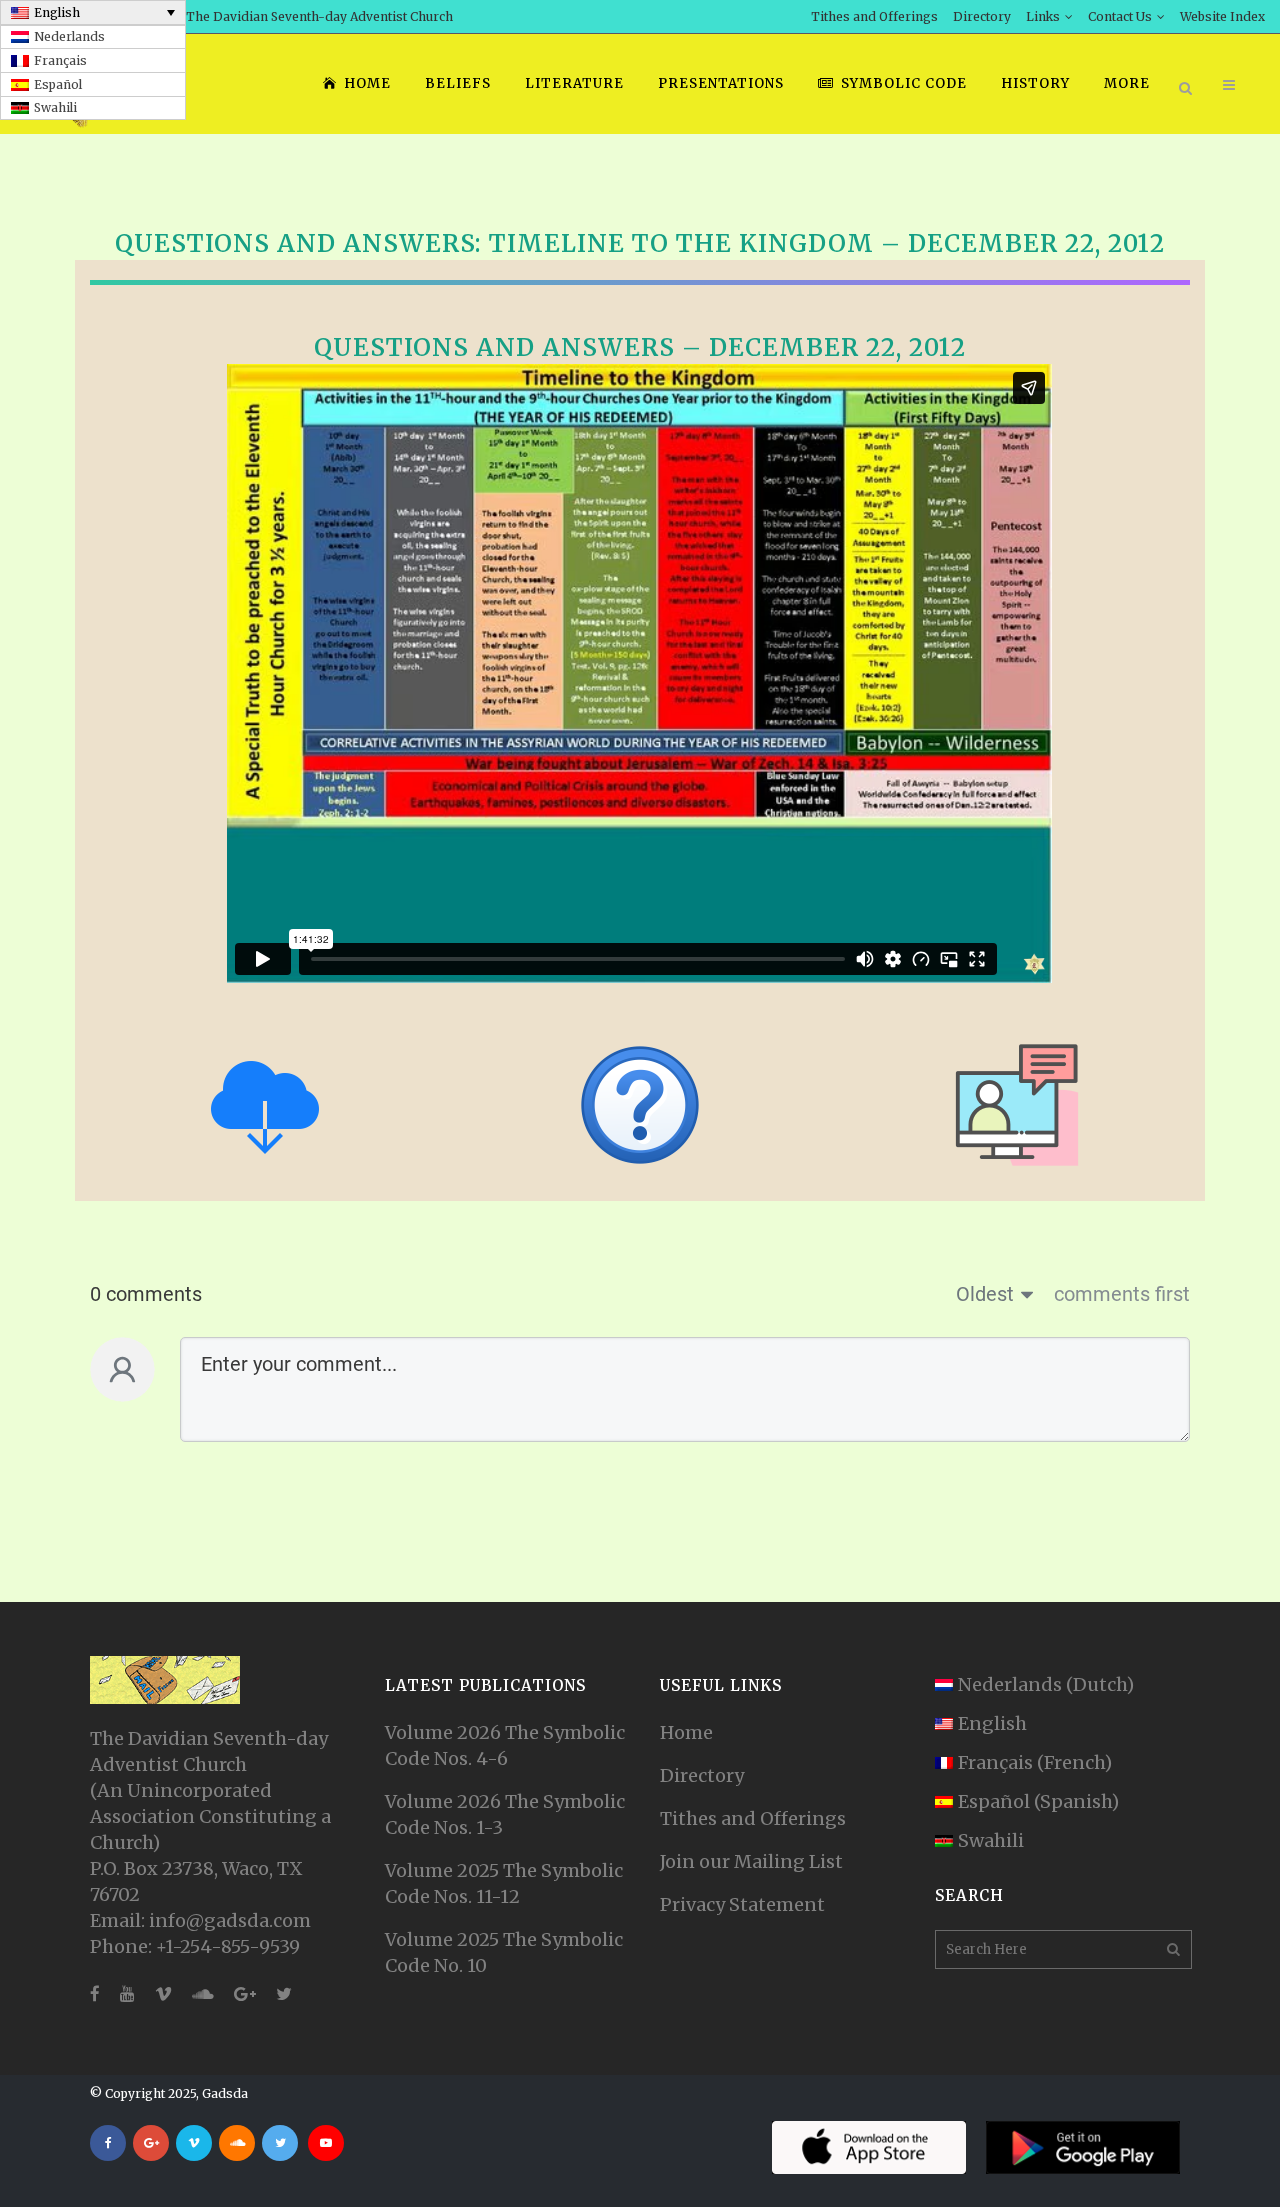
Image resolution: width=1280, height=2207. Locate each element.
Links (1043, 16)
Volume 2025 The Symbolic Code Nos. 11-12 (504, 1883)
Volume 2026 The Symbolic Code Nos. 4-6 (505, 1745)
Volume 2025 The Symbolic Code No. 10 (504, 1952)
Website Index (1222, 16)
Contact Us (1120, 16)
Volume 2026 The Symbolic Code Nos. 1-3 (505, 1814)
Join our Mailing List (751, 1861)
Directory (982, 16)
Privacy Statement (742, 1904)
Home (686, 1732)
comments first (1122, 1294)
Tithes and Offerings (874, 16)
